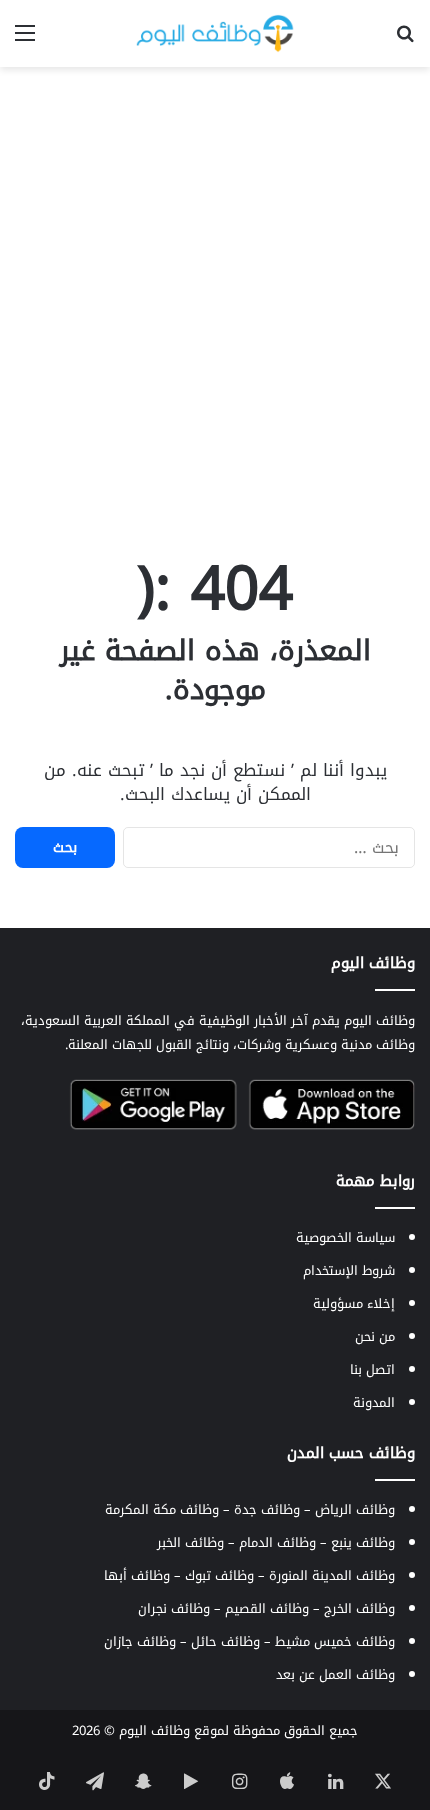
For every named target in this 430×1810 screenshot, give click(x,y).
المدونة (374, 1402)
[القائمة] (25, 40)
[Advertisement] (215, 302)
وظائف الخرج (359, 1608)
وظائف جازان (140, 1641)
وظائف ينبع (363, 1542)
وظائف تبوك (219, 1575)
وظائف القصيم (267, 1608)
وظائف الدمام (277, 1542)
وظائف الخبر (190, 1542)
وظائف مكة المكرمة (162, 1509)
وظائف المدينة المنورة (332, 1575)
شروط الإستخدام (349, 1270)
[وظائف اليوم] (215, 33)
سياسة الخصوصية (345, 1237)
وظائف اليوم (154, 1730)
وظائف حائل (225, 1641)
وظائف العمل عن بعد (335, 1674)
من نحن (375, 1336)
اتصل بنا (372, 1369)
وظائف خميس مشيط (335, 1641)
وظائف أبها (137, 1575)
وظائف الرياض (355, 1509)
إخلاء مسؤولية (354, 1303)
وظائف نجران (174, 1608)
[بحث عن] (405, 40)
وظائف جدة (267, 1509)
